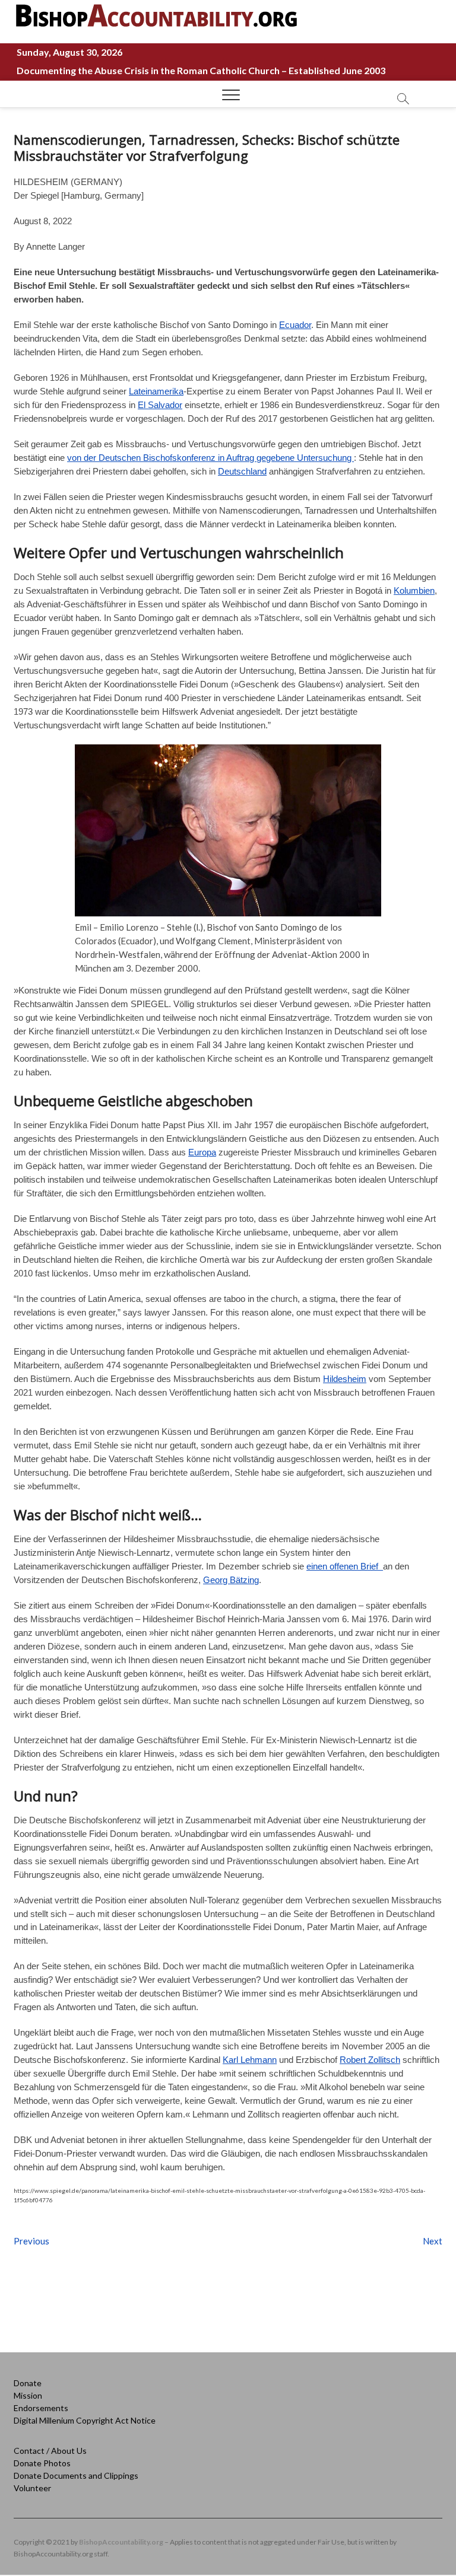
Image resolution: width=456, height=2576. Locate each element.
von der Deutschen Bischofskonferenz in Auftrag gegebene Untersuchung (210, 458)
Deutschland (242, 471)
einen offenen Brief (345, 1566)
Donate (28, 2383)
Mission (28, 2395)
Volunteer (32, 2488)
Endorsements (41, 2408)
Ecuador (295, 325)
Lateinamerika (156, 391)
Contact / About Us (50, 2451)
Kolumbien (414, 590)
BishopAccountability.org (121, 2542)
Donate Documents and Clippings (76, 2475)
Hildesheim (345, 1379)
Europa (202, 1152)
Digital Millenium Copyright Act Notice (85, 2420)
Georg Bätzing (231, 1580)
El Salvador (160, 405)
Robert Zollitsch (370, 2060)
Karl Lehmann (250, 2060)
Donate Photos (42, 2463)
